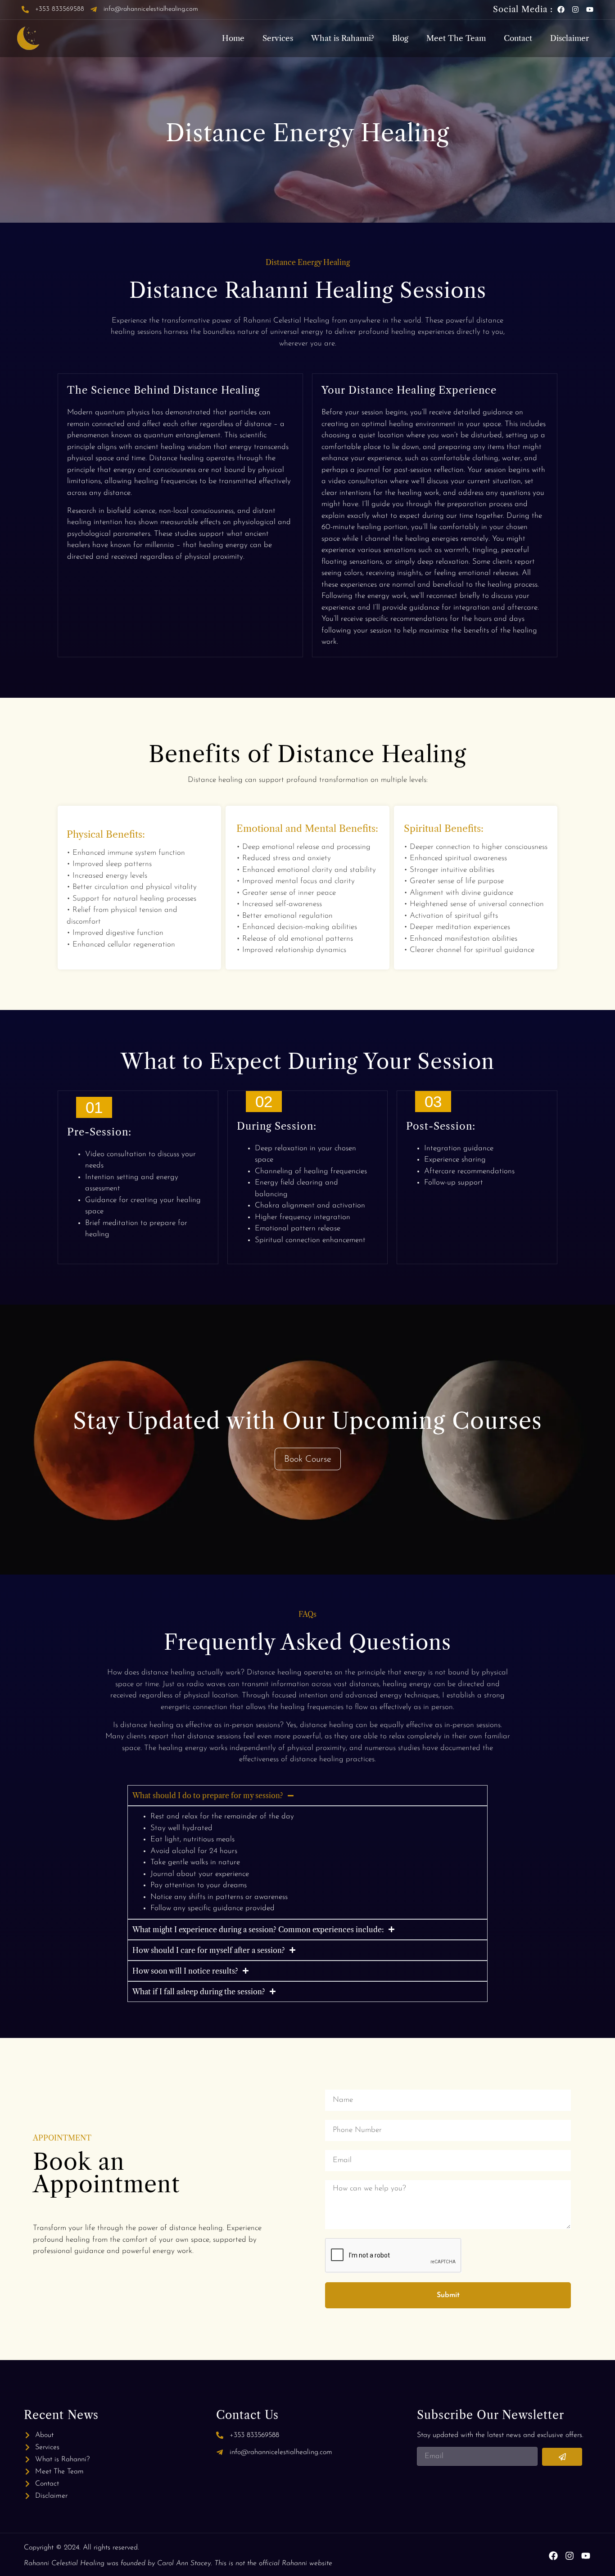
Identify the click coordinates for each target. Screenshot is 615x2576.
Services (278, 38)
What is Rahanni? (343, 38)
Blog (400, 38)
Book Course (308, 1459)
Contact (518, 38)
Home (233, 38)
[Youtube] (590, 9)
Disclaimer (570, 38)
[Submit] (562, 2457)
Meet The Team (456, 38)
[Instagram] (575, 9)
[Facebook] (561, 9)
